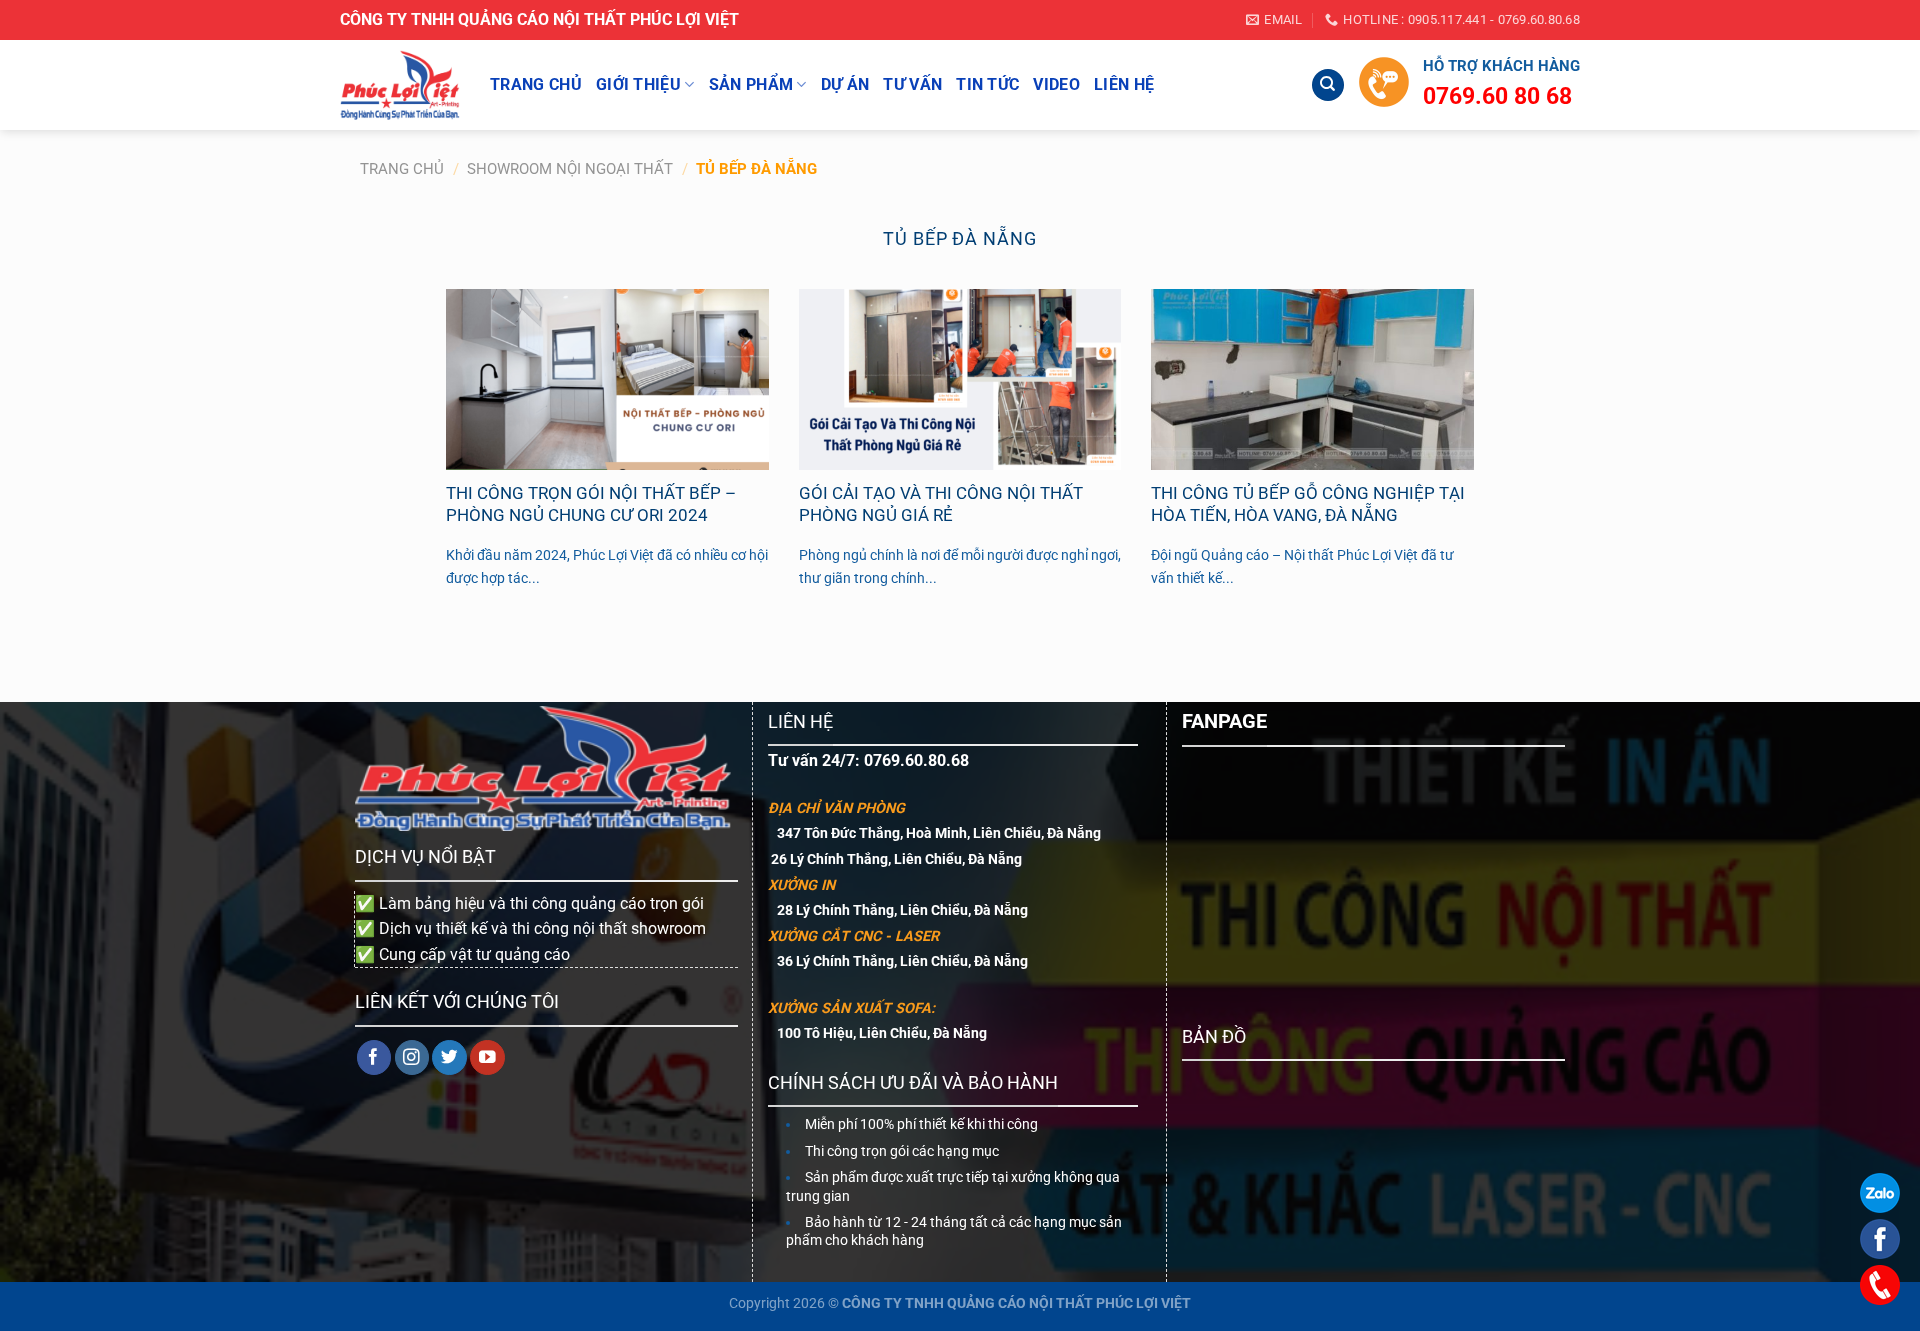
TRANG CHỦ (536, 84)
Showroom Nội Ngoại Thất (570, 169)
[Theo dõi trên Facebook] (374, 1057)
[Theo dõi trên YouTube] (487, 1057)
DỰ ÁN (845, 84)
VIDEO (1056, 84)
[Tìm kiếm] (1328, 85)
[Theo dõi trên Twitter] (449, 1057)
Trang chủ (402, 169)
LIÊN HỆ (1124, 84)
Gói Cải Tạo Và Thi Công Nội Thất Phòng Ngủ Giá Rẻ (941, 504)
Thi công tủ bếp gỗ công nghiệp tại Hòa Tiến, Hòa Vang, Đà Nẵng (1308, 504)
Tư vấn (912, 84)
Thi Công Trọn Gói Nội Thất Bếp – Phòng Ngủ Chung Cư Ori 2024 (591, 504)
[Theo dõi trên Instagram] (412, 1057)
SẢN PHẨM (751, 84)
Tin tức (987, 84)
